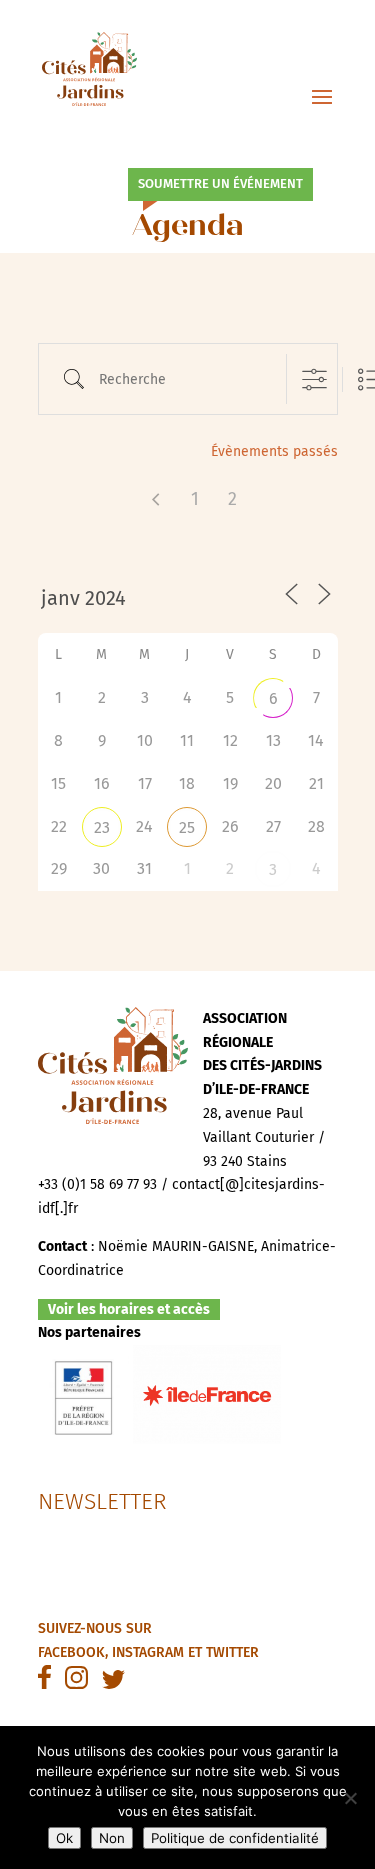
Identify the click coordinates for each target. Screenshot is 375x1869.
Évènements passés (274, 451)
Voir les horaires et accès (129, 1309)
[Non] (350, 1798)
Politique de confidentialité (235, 1838)
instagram (148, 1652)
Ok (64, 1838)
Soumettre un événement (220, 183)
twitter (232, 1652)
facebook (71, 1652)
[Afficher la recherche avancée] (314, 379)
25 (187, 827)
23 (102, 827)
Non (112, 1838)
